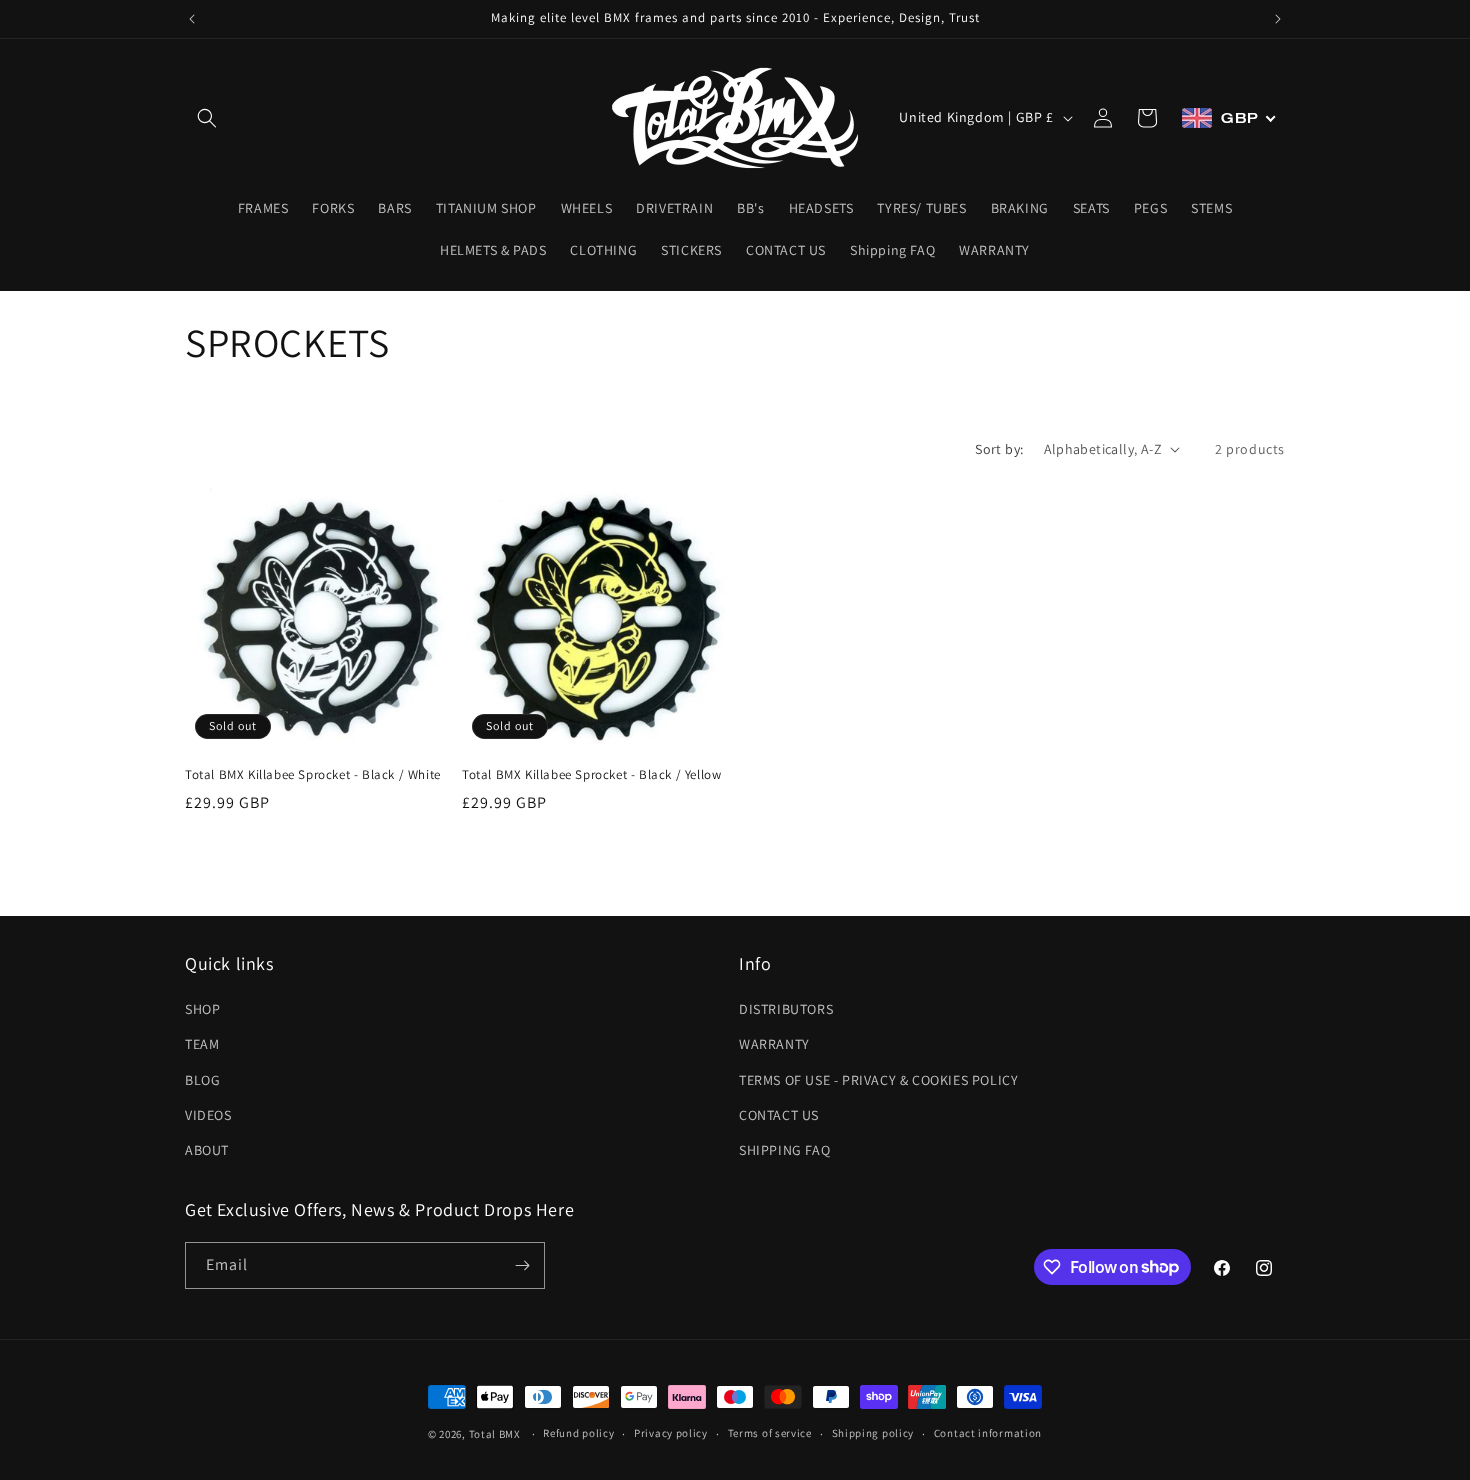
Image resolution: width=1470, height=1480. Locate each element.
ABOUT (207, 1150)
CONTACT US (779, 1115)
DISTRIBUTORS (786, 1009)
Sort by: (999, 449)
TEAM (202, 1044)
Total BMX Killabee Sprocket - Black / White (313, 775)
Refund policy (578, 1433)
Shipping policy (873, 1433)
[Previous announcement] (192, 19)
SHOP (202, 1009)
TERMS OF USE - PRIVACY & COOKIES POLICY (878, 1080)
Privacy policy (671, 1433)
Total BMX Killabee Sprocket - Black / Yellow (591, 775)
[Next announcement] (1278, 19)
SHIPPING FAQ (784, 1150)
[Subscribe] (522, 1265)
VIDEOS (208, 1115)
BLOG (202, 1080)
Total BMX (495, 1434)
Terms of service (770, 1433)
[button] (207, 118)
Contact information (988, 1433)
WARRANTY (774, 1044)
